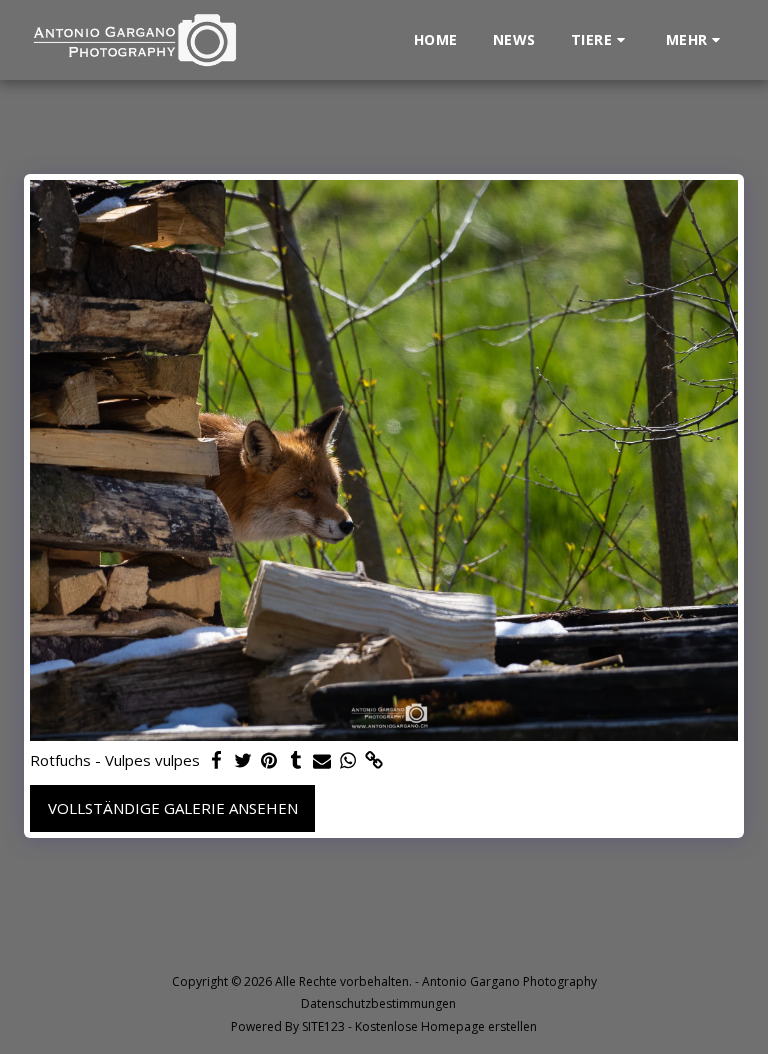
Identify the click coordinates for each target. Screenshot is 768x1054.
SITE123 (323, 1026)
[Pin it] (269, 760)
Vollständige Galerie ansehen (173, 808)
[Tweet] (243, 760)
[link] (374, 760)
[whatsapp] (348, 760)
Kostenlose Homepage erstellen (446, 1026)
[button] (601, 40)
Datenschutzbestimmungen (378, 1003)
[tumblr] (295, 760)
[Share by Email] (322, 760)
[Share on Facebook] (217, 760)
